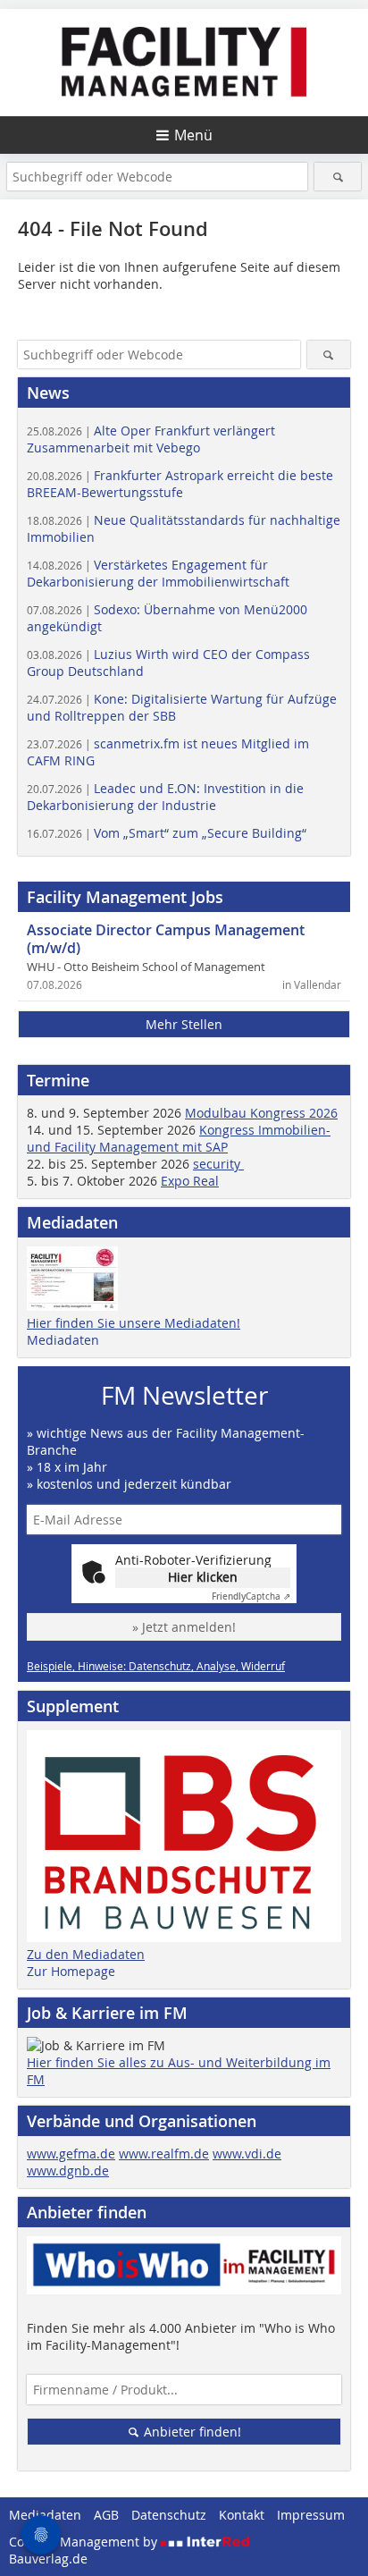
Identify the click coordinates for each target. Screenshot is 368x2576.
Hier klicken (203, 1577)
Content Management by (85, 2542)
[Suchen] (337, 177)
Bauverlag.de (48, 2559)
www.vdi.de (247, 2154)
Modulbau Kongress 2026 (261, 1113)
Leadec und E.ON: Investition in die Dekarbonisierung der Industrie (165, 797)
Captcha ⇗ (251, 1596)
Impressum (311, 2515)
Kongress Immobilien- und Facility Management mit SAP (179, 1138)
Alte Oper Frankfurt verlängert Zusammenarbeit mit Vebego (151, 439)
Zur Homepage (71, 1971)
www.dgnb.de (68, 2171)
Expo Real (190, 1181)
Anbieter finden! (191, 2432)
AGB (106, 2515)
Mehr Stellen (184, 1024)
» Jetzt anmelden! (184, 1627)
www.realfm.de (164, 2154)
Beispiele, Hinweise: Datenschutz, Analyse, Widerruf (156, 1666)
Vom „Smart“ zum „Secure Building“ (167, 833)
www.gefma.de (71, 2154)
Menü (193, 135)
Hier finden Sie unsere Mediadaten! (134, 1323)
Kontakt (242, 2515)
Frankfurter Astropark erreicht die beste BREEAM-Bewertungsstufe (180, 484)
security (218, 1164)
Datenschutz (169, 2515)
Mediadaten (63, 1340)
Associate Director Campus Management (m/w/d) (166, 939)
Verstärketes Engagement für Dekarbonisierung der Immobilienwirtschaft (158, 573)
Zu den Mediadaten (86, 1954)
